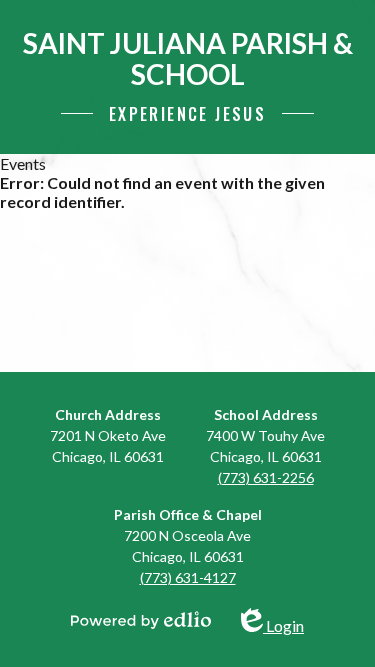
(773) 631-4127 (188, 577)
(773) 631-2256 (266, 477)
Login (284, 621)
